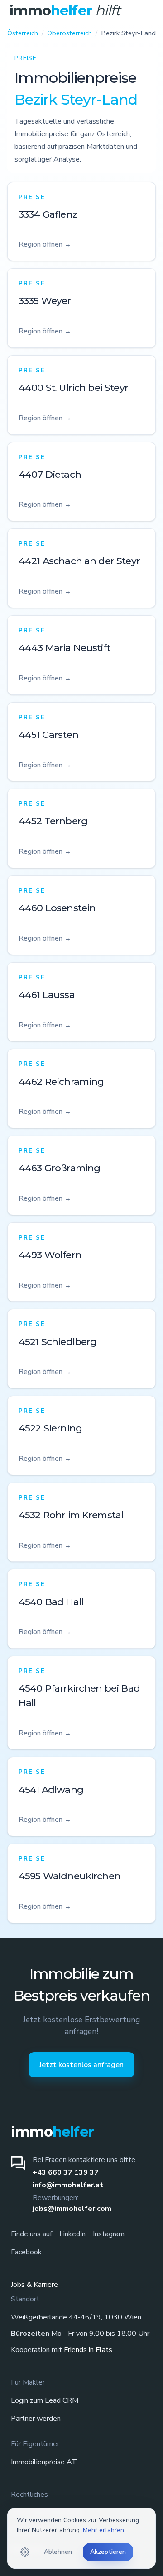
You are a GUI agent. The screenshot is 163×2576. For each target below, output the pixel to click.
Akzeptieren (108, 2552)
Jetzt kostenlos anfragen (81, 2065)
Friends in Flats (88, 2350)
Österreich (23, 33)
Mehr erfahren (103, 2530)
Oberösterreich (70, 33)
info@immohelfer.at (68, 2185)
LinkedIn (72, 2234)
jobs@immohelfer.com (72, 2209)
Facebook (26, 2252)
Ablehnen (58, 2552)
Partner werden (36, 2419)
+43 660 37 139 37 (66, 2172)
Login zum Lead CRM (45, 2400)
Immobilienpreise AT (44, 2462)
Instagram (109, 2234)
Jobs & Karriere (34, 2285)
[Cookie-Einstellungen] (25, 2552)
